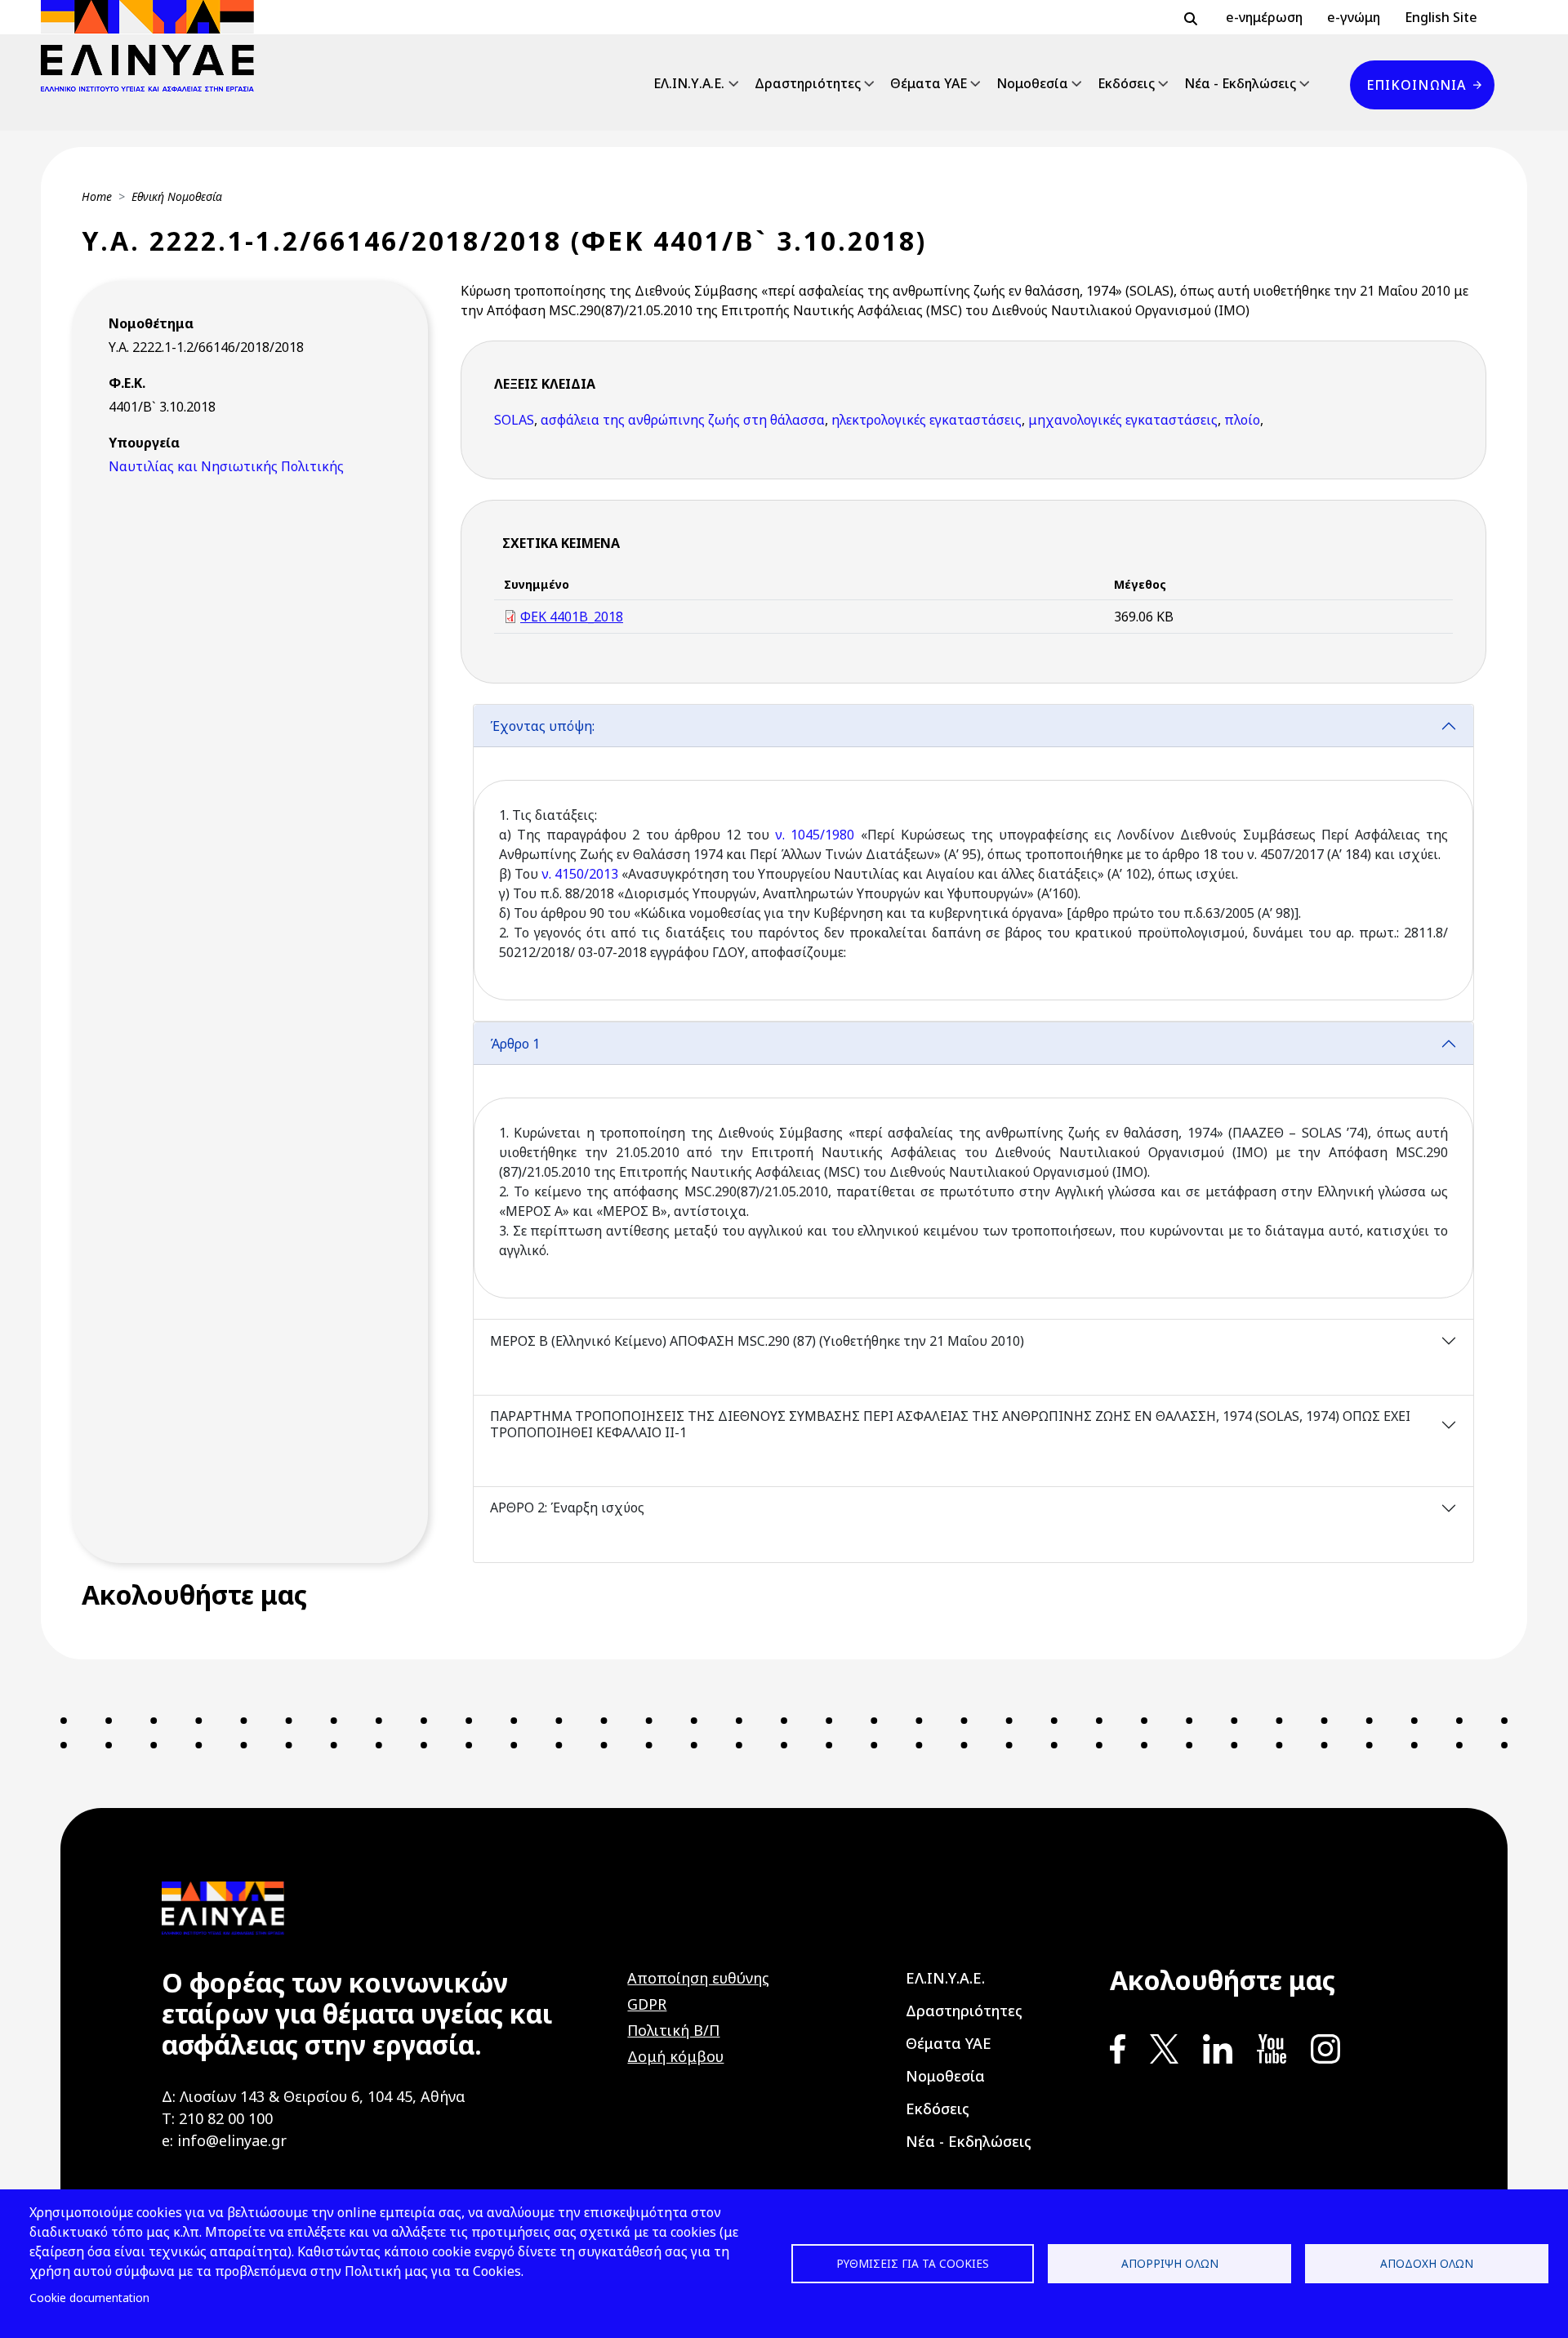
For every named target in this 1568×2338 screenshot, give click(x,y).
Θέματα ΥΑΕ (929, 83)
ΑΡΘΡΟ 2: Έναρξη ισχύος (567, 1507)
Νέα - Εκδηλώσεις (1240, 83)
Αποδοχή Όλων (1427, 2263)
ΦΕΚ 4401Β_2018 (572, 617)
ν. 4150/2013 (580, 874)
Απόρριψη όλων (1170, 2263)
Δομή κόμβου (675, 2056)
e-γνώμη (1354, 17)
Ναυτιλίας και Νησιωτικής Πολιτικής (226, 466)
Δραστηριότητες (808, 83)
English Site (1441, 17)
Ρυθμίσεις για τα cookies (913, 2263)
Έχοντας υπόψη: (542, 726)
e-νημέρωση (1264, 17)
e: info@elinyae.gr (224, 2140)
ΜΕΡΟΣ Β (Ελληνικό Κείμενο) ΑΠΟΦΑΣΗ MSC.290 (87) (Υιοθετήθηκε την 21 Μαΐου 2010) (757, 1341)
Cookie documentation (89, 2298)
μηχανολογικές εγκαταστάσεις (1123, 420)
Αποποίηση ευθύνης (698, 1978)
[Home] (154, 46)
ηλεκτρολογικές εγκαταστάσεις (927, 420)
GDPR (647, 2004)
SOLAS (514, 420)
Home (97, 196)
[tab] (973, 863)
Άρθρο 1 (515, 1044)
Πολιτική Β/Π (673, 2030)
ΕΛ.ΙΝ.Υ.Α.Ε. (689, 83)
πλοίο (1242, 420)
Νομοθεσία (1032, 83)
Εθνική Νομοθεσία (177, 196)
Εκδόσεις (1126, 83)
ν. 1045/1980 (812, 835)
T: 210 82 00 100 (217, 2118)
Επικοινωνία (1416, 85)
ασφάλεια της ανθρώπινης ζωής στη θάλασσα (683, 420)
